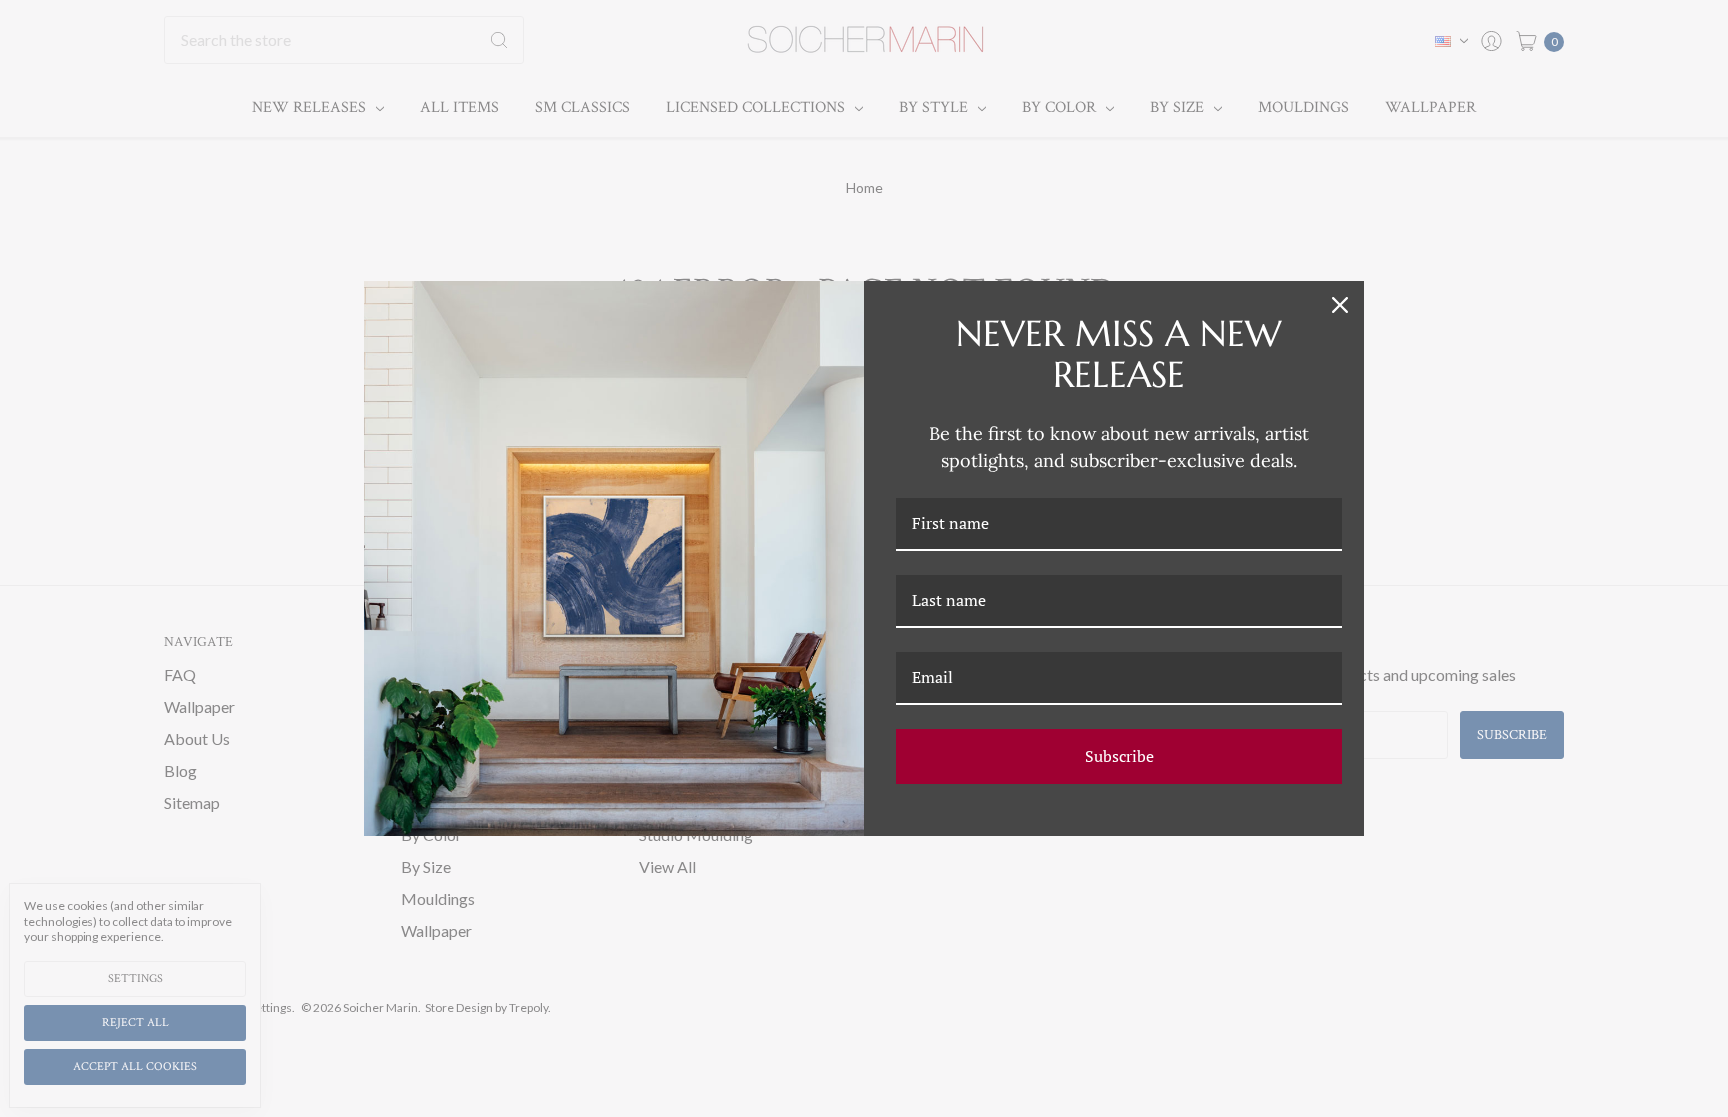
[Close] (1340, 305)
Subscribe (1119, 756)
